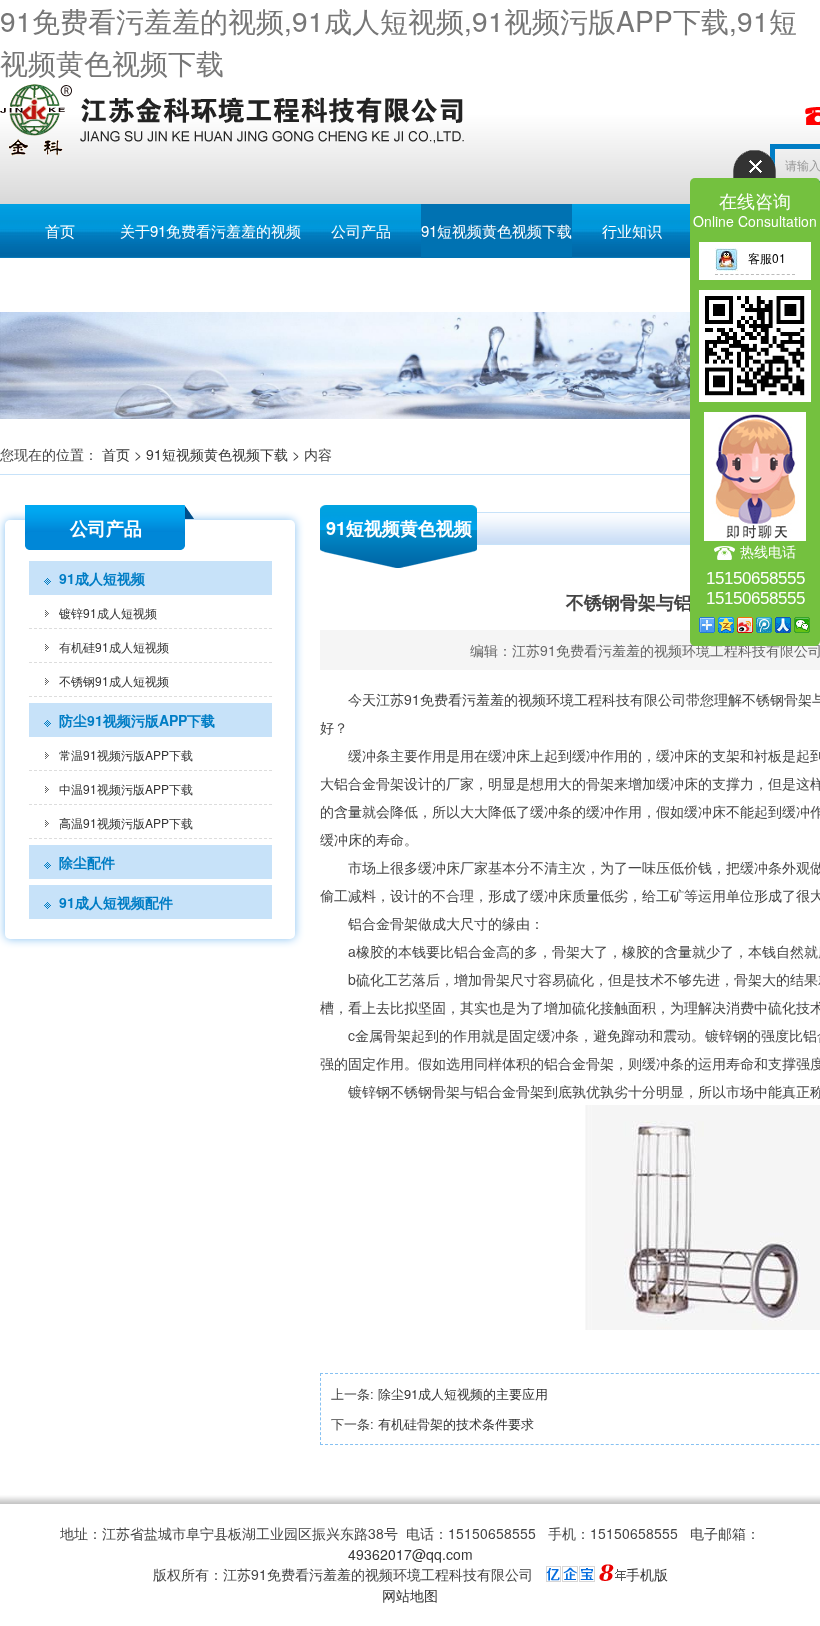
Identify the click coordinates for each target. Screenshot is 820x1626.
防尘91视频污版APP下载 (137, 720)
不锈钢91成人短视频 (114, 680)
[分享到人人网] (783, 625)
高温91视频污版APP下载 (126, 822)
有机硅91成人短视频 (114, 646)
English (60, 284)
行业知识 (632, 230)
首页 (60, 230)
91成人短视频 (102, 578)
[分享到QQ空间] (726, 625)
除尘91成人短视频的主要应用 (463, 1393)
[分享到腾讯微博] (764, 625)
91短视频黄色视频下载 (496, 230)
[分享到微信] (802, 625)
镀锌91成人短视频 (108, 612)
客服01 (767, 257)
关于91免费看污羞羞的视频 (210, 230)
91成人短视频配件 (116, 902)
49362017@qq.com (410, 1554)
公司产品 (361, 230)
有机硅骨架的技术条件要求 (456, 1423)
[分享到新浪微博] (745, 625)
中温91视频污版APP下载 (126, 788)
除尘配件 (87, 862)
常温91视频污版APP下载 (126, 754)
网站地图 (410, 1595)
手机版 (647, 1574)
